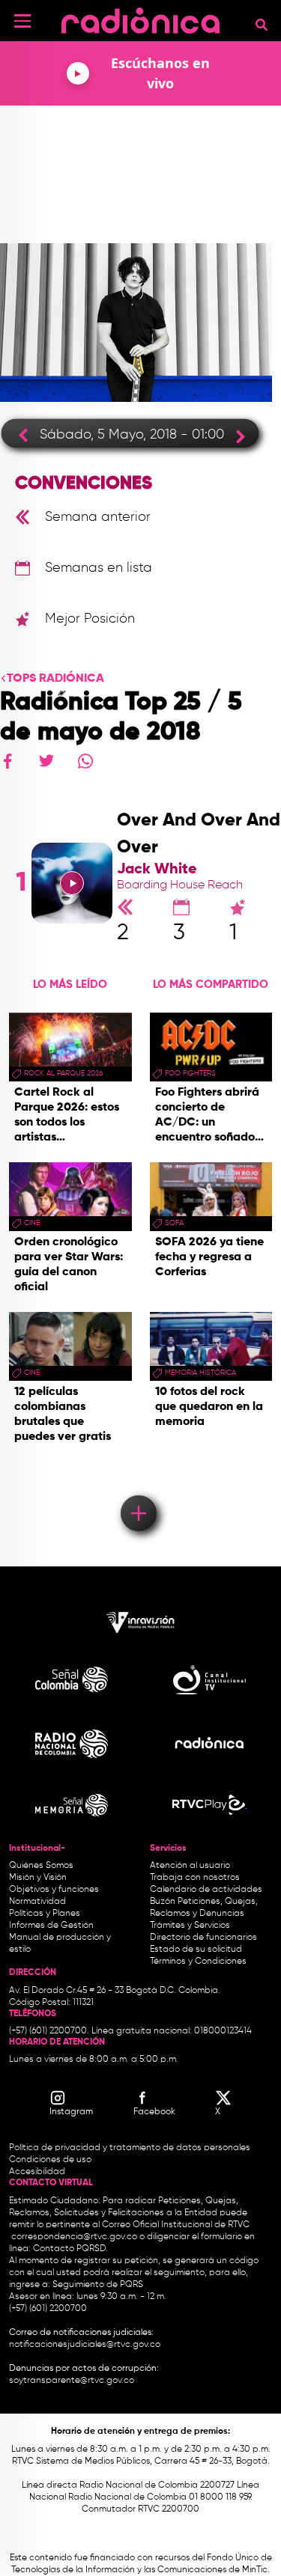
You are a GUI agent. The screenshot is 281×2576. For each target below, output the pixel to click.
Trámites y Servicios (190, 1926)
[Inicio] (140, 18)
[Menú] (22, 21)
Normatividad (37, 1902)
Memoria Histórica (200, 1373)
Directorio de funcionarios (203, 1938)
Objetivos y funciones (54, 1890)
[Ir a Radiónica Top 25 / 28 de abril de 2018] (29, 434)
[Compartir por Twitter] (46, 761)
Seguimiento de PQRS (98, 2285)
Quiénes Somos (41, 1866)
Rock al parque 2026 (63, 1073)
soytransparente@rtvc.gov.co (72, 2381)
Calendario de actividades (206, 1890)
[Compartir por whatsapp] (85, 761)
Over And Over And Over (199, 834)
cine (32, 1223)
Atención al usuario (190, 1866)
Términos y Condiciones (198, 1962)
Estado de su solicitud (196, 1950)
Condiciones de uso (50, 2160)
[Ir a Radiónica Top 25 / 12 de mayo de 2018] (235, 436)
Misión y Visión (38, 1878)
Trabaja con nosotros (195, 1878)
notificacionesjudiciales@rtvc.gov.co (85, 2345)
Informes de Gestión (51, 1926)
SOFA (174, 1223)
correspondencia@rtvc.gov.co (74, 2237)
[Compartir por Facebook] (7, 761)
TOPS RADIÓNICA (55, 679)
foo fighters (190, 1073)
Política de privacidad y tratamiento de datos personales (130, 2148)
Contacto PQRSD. (70, 2249)
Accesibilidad (38, 2172)
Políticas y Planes (45, 1914)
